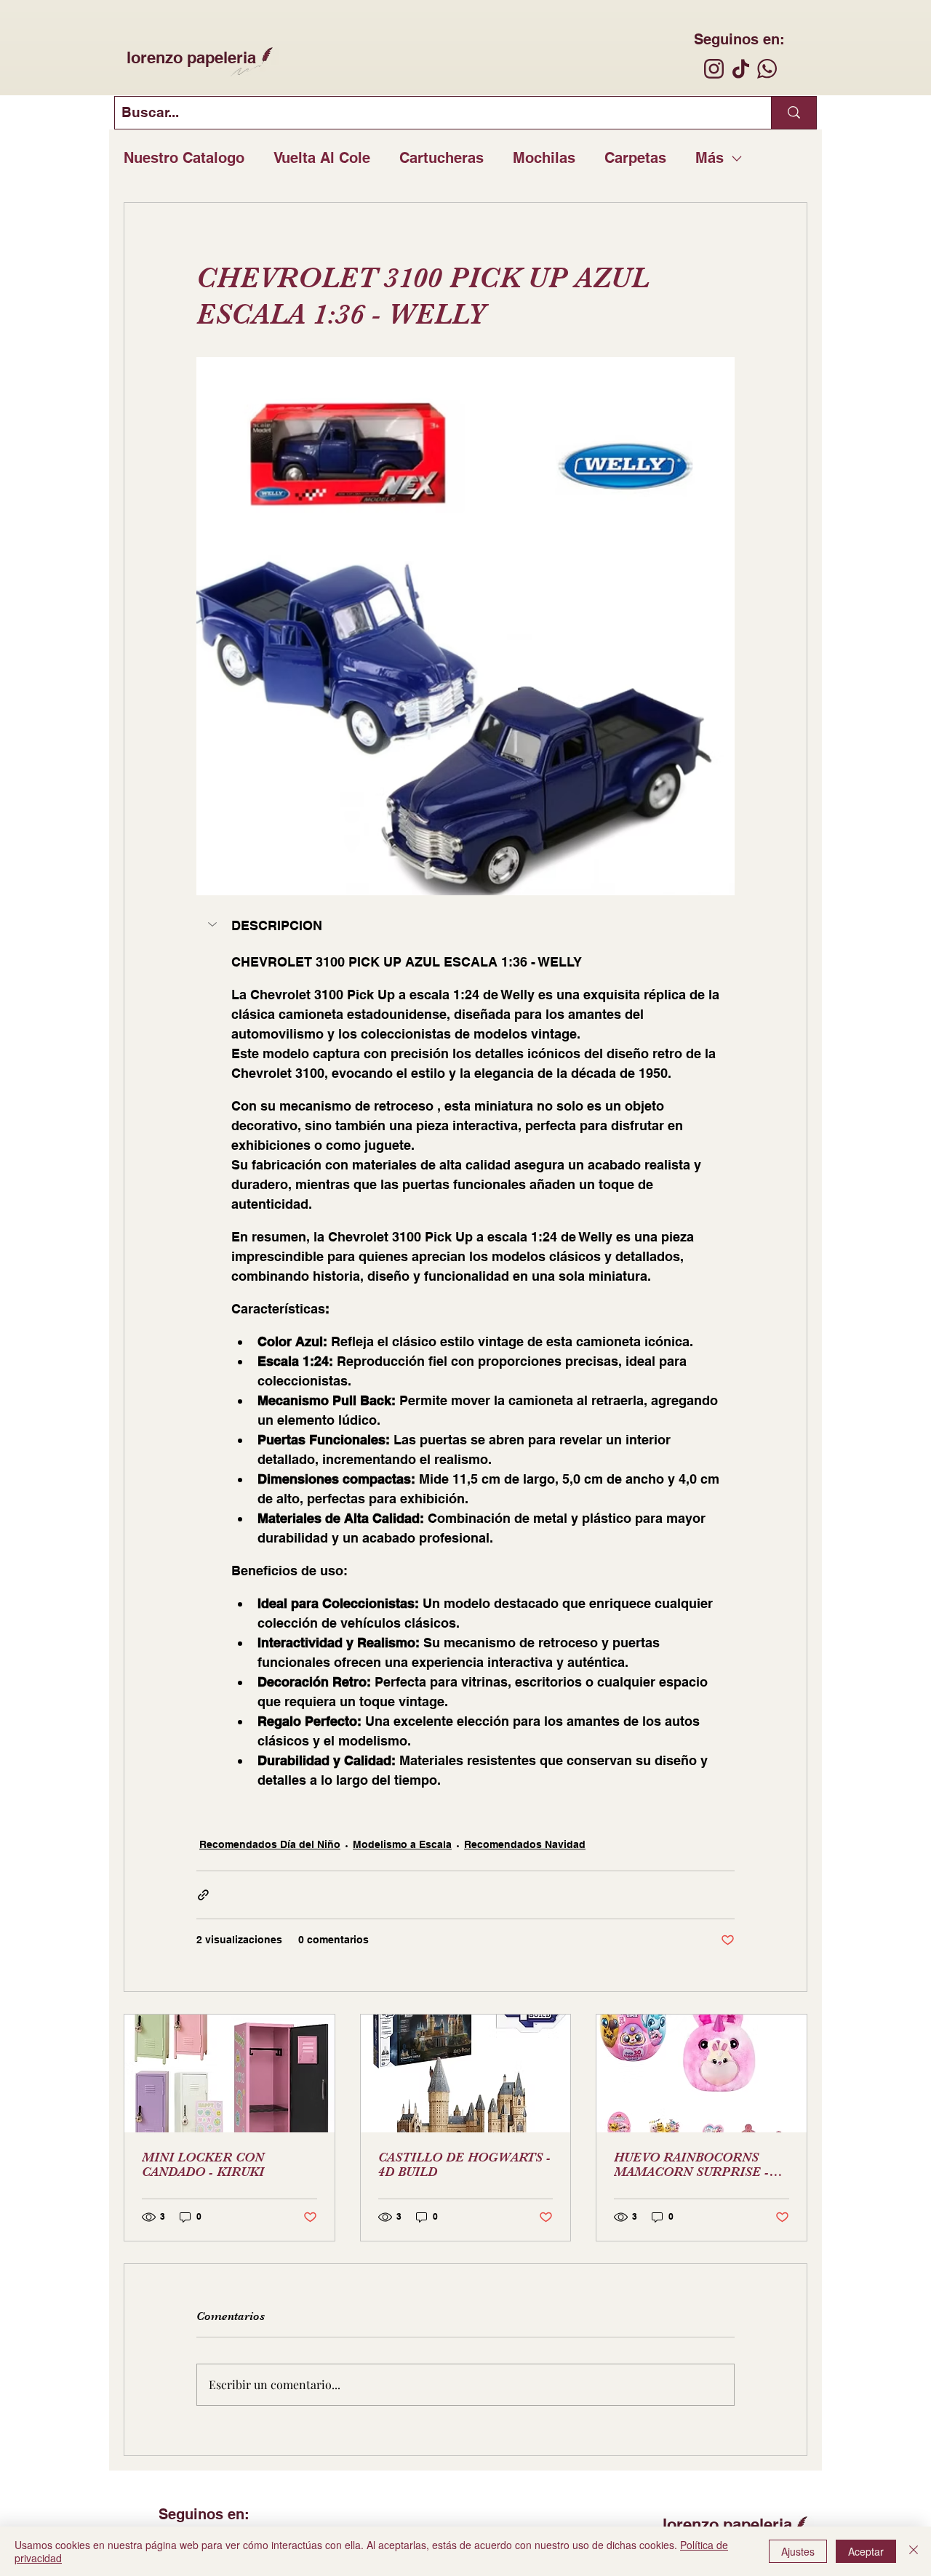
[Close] (914, 2551)
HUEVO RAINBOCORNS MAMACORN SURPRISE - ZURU (691, 2164)
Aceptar (866, 2551)
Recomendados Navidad (525, 1844)
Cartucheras (441, 158)
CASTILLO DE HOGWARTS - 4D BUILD (464, 2164)
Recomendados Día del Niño (270, 1844)
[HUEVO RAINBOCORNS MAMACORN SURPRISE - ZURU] (702, 2073)
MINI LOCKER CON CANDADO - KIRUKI (203, 2164)
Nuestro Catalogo (184, 158)
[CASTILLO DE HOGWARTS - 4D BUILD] (466, 2073)
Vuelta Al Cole (322, 158)
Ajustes (798, 2551)
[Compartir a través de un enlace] (203, 1895)
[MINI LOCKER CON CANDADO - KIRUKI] (229, 2073)
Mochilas (544, 158)
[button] (465, 926)
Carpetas (635, 158)
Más (710, 158)
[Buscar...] (794, 113)
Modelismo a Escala (402, 1844)
